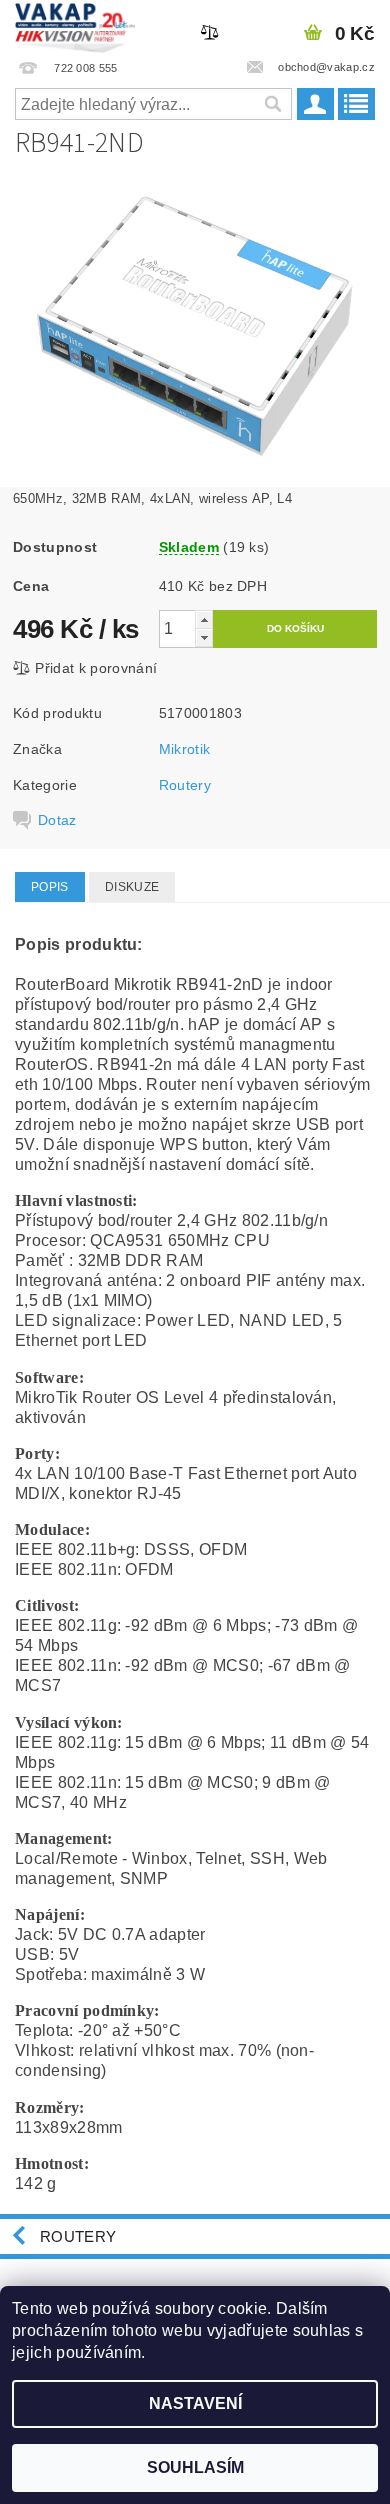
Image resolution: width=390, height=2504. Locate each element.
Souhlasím (195, 2467)
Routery (185, 785)
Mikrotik (185, 749)
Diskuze (132, 887)
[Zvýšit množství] (204, 619)
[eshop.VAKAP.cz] (75, 26)
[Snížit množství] (204, 637)
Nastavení (195, 2403)
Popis (50, 887)
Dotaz (57, 820)
